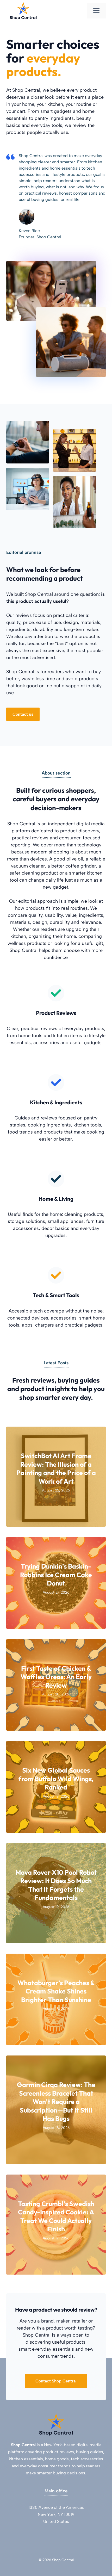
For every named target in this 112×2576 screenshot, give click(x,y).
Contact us (23, 714)
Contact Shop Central (56, 2381)
